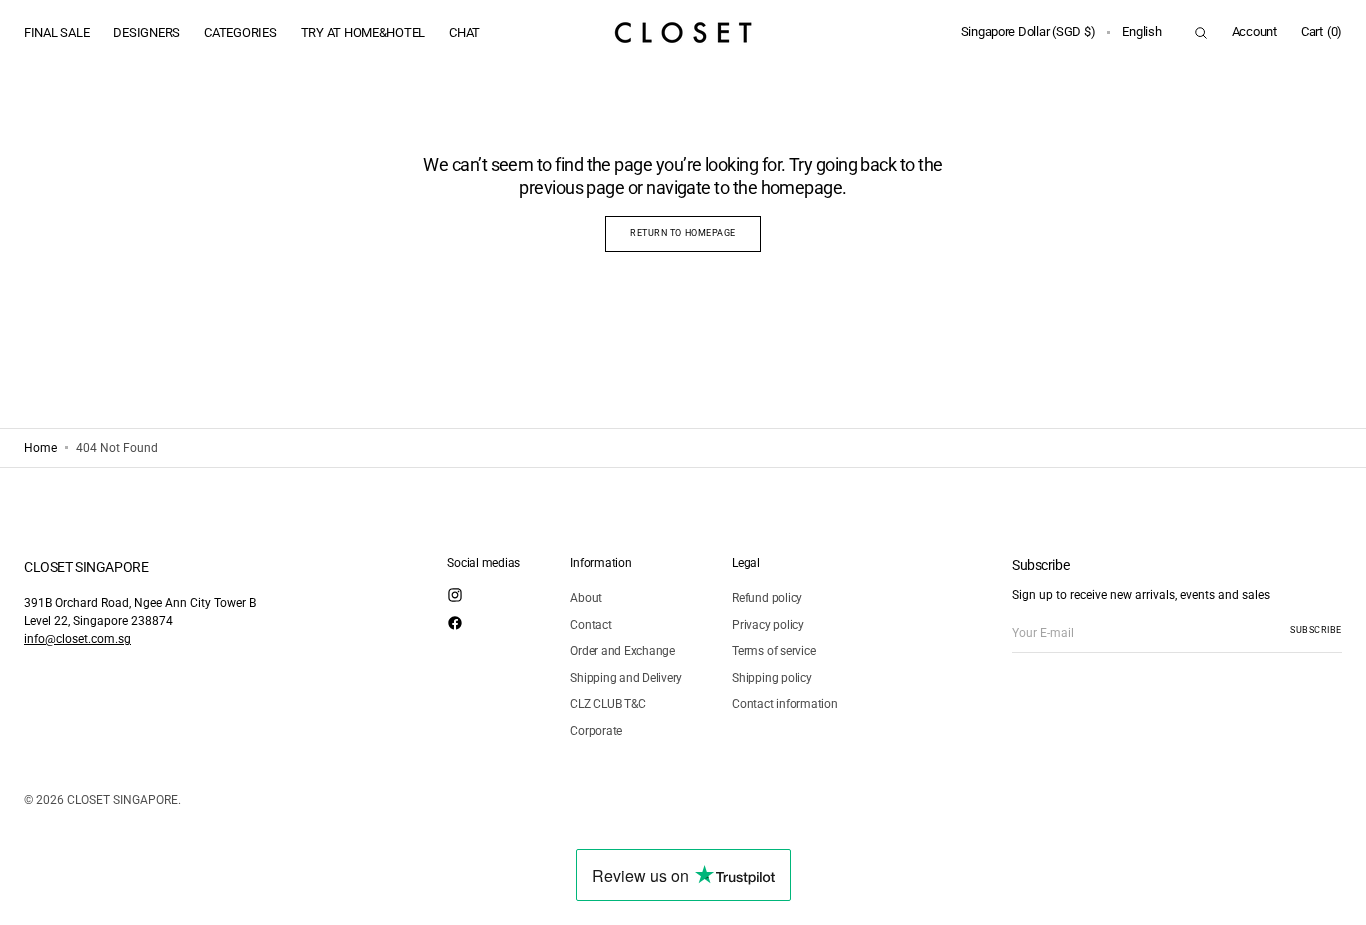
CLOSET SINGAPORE (122, 800)
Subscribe (1316, 630)
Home (40, 448)
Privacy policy (768, 625)
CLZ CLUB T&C (607, 704)
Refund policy (767, 598)
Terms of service (773, 651)
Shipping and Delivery (626, 678)
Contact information (784, 704)
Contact (590, 625)
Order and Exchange (622, 651)
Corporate (596, 731)
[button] (1028, 32)
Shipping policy (771, 678)
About (586, 598)
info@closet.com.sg (77, 639)
